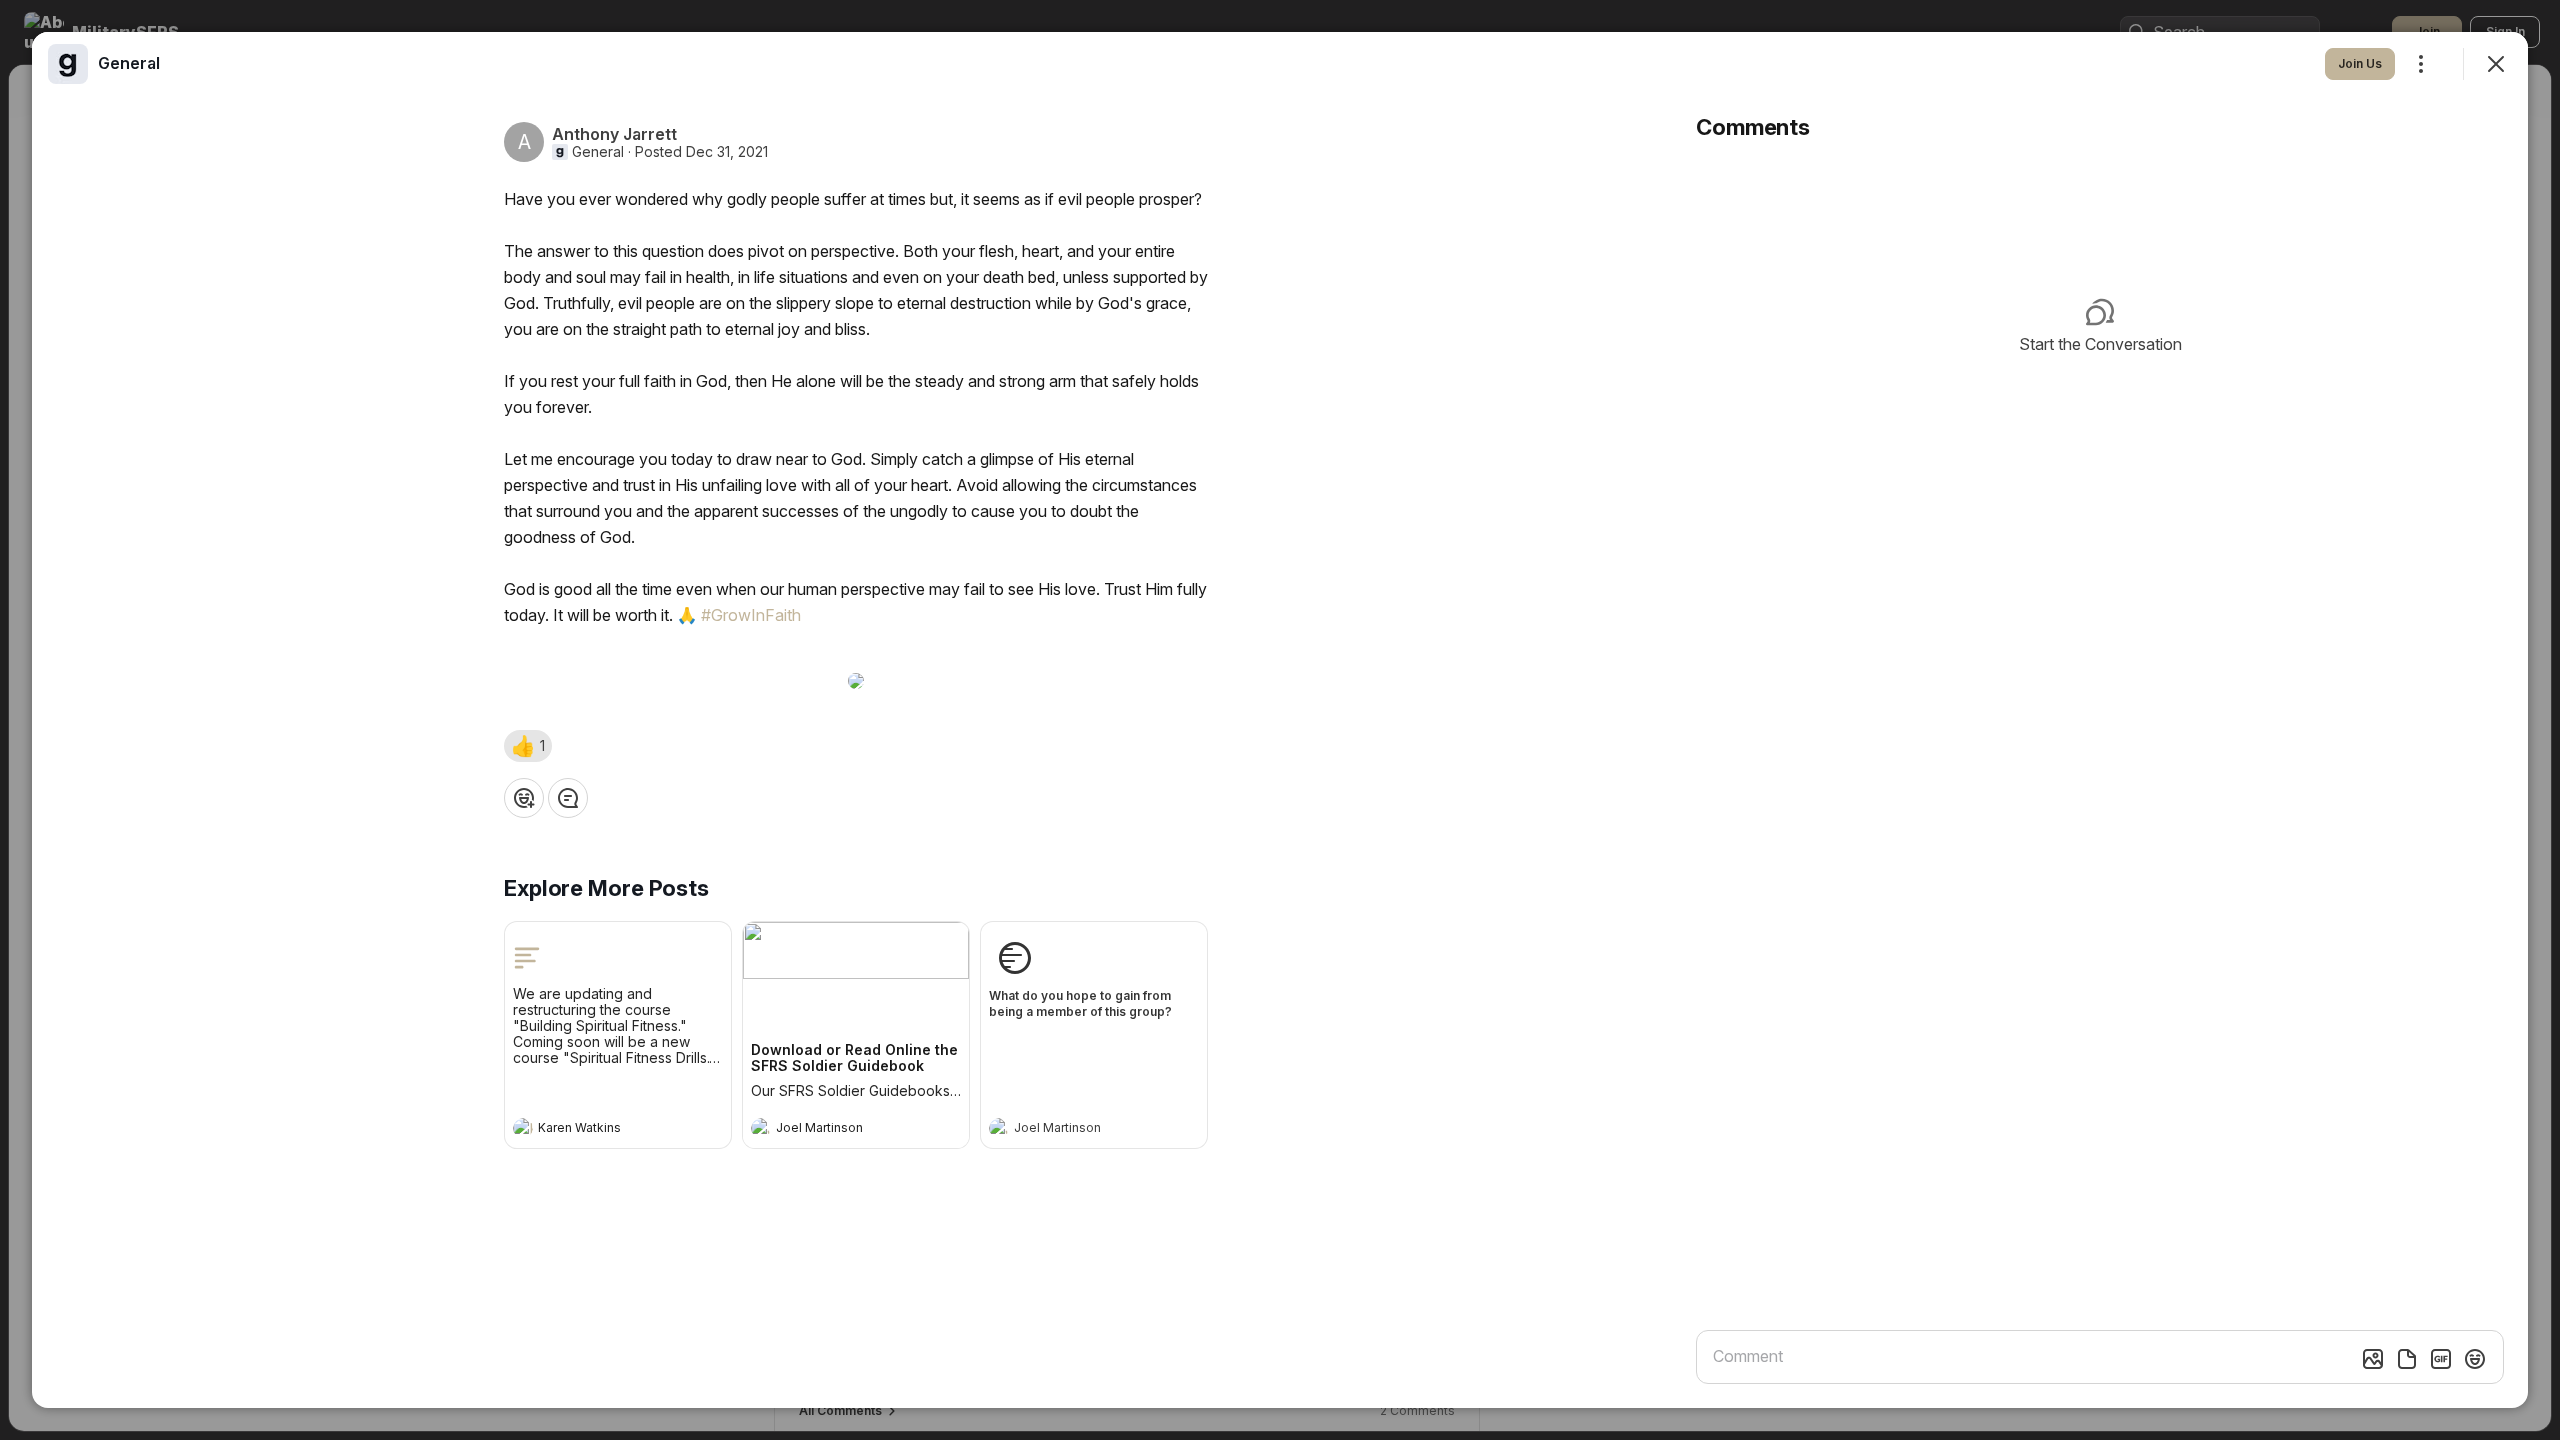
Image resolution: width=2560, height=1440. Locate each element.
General (598, 152)
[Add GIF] (2441, 1359)
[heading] (598, 1130)
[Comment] (568, 798)
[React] (524, 798)
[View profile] (523, 1128)
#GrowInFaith (751, 615)
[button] (528, 746)
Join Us (2360, 63)
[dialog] (1280, 720)
